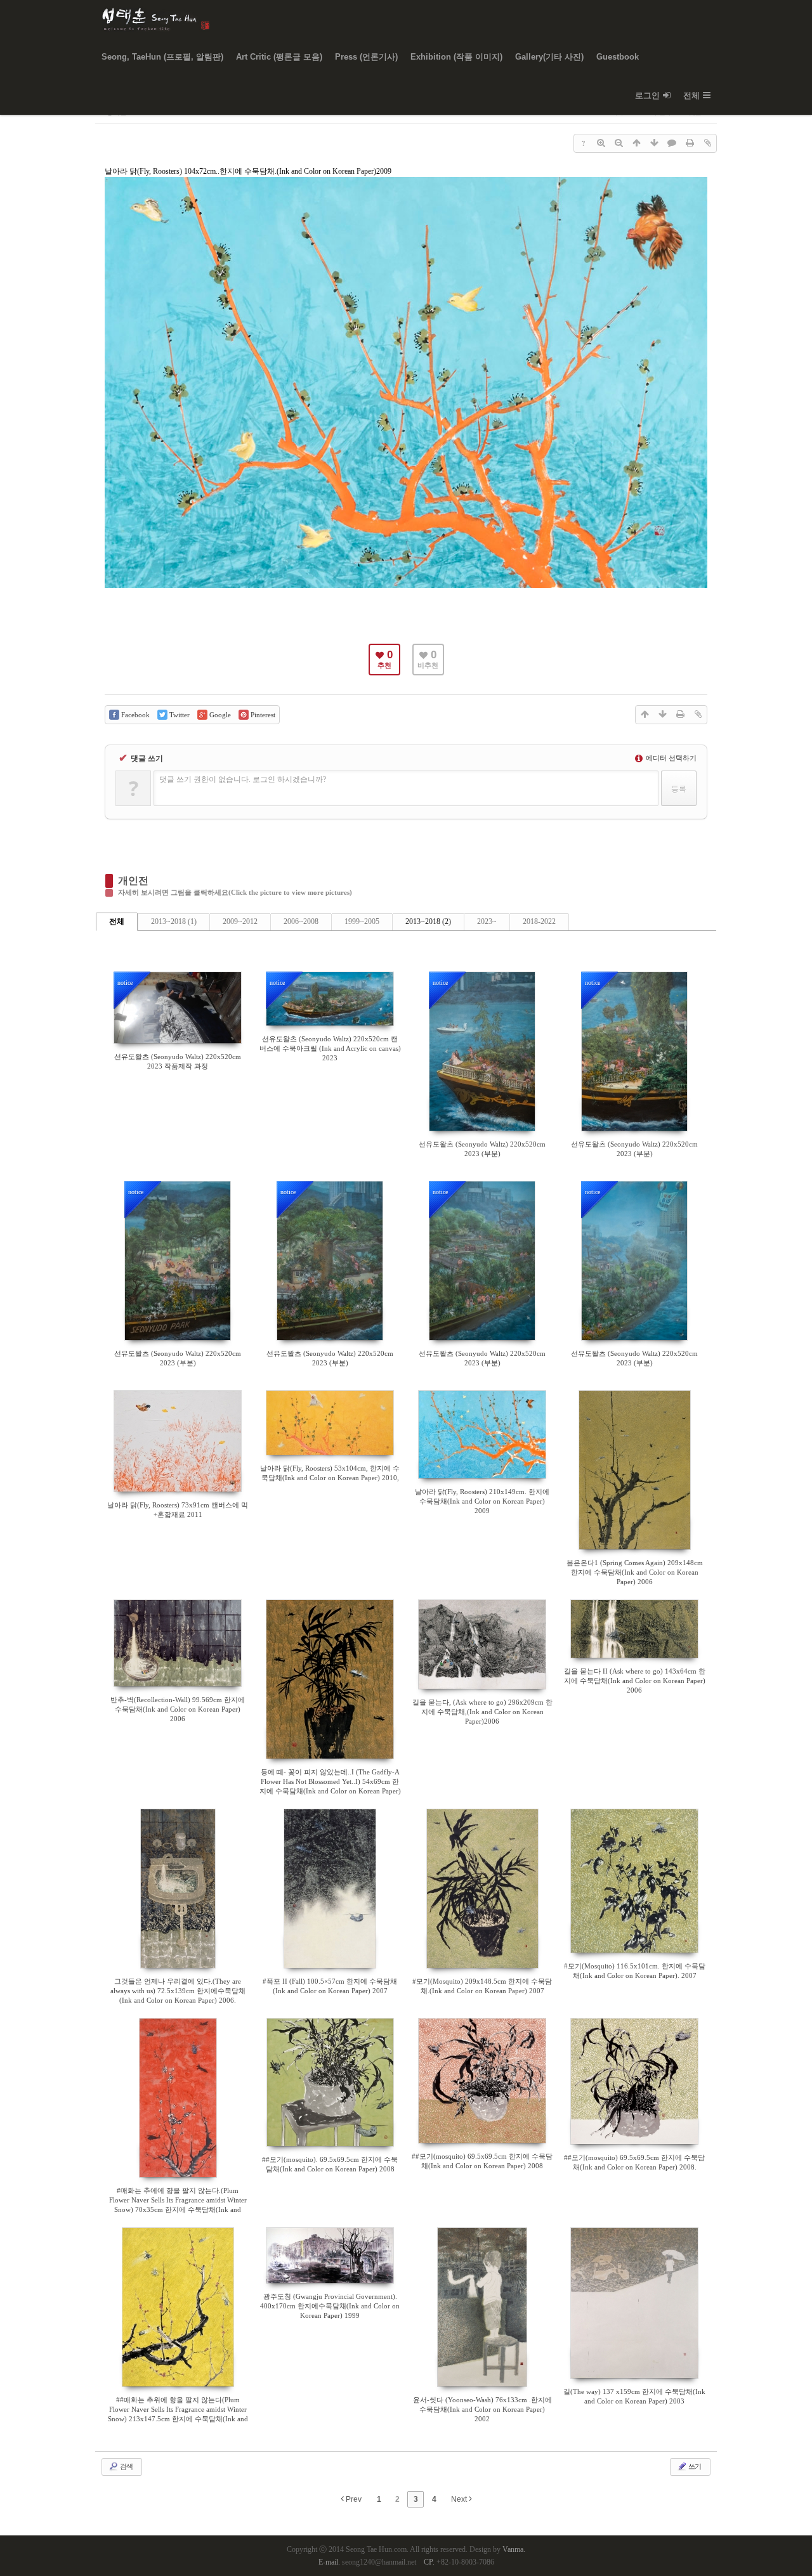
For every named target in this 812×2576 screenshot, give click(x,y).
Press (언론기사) (366, 57)
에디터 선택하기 (670, 758)
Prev (353, 2499)
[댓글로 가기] (672, 143)
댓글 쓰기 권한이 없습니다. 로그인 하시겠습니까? (243, 779)
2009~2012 (240, 921)
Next (460, 2499)
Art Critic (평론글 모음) (279, 57)
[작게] (619, 143)
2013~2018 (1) (174, 921)
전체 (691, 95)
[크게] (601, 143)
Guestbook (618, 57)
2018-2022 (539, 921)
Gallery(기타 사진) (549, 57)
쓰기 (694, 2466)
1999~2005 (362, 921)
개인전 (133, 881)
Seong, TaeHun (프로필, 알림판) (162, 57)
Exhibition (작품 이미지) (456, 57)
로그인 (647, 95)
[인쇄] (690, 143)
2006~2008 (301, 921)
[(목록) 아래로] (654, 143)
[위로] (636, 143)
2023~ (487, 921)
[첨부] (707, 143)
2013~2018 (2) (428, 921)
